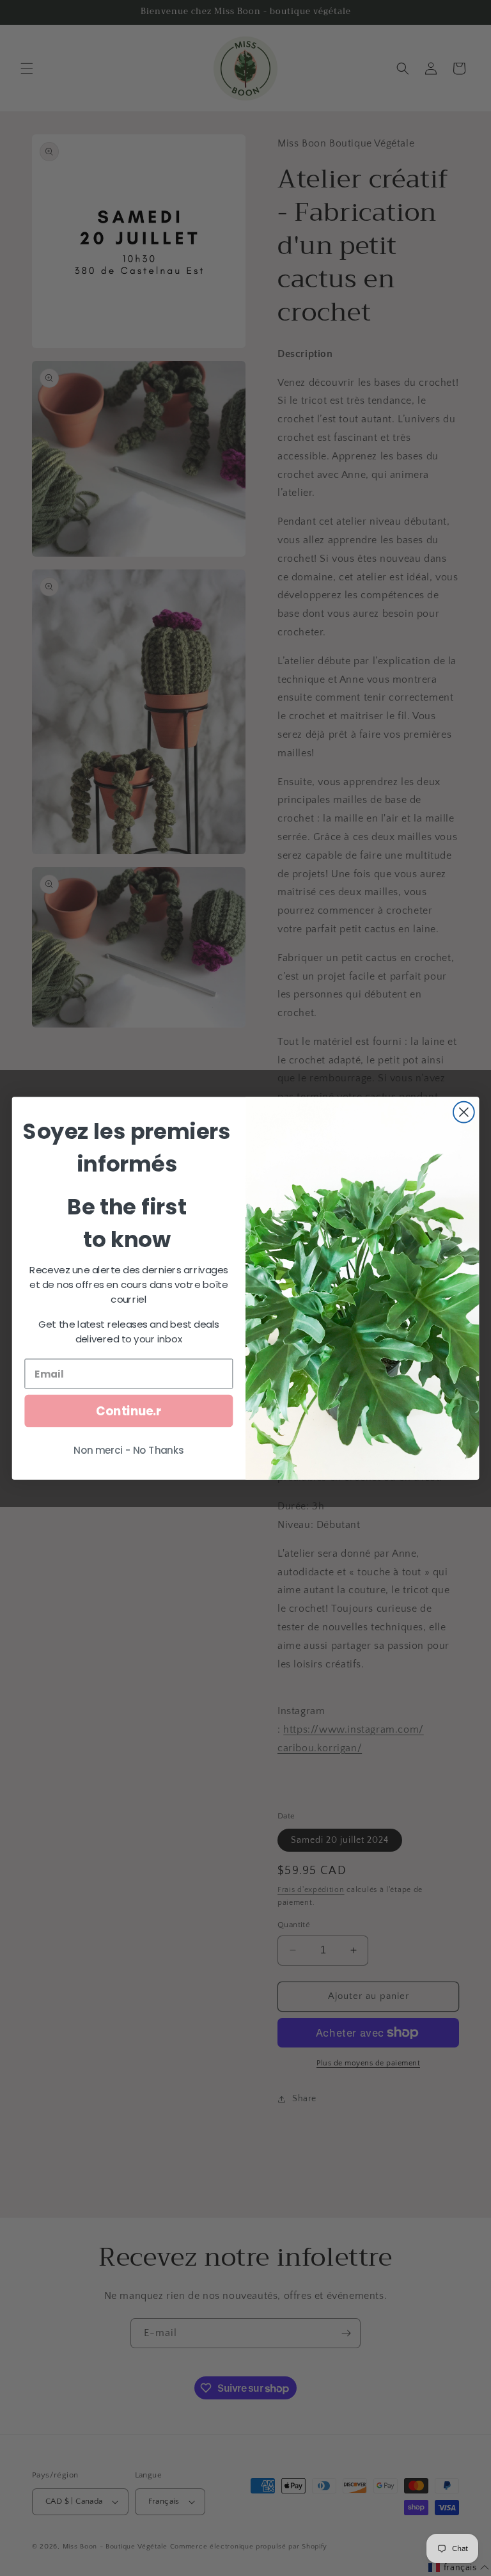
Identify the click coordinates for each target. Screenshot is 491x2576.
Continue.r (129, 1410)
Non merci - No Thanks (129, 1450)
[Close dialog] (464, 1112)
